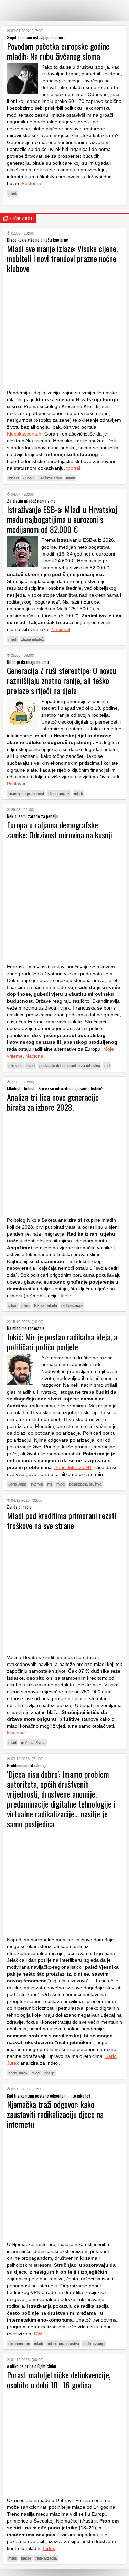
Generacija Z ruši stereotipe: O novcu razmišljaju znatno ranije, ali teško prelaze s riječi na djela (62, 680)
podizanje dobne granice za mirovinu (70, 1066)
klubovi (29, 478)
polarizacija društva (85, 1484)
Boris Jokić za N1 (73, 1467)
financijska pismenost (26, 794)
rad (107, 1066)
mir (50, 1484)
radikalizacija (72, 1305)
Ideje (66, 1296)
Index (49, 2548)
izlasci (13, 478)
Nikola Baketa (46, 1305)
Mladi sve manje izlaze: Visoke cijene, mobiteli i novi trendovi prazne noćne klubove (62, 258)
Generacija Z (59, 794)
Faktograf (32, 183)
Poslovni (16, 784)
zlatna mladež (33, 639)
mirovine (15, 1066)
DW (38, 2334)
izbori (13, 1305)
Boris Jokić (18, 1484)
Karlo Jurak (18, 2073)
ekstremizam (19, 2344)
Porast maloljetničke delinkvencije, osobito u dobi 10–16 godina (59, 2380)
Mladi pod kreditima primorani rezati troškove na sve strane (62, 1520)
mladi (13, 193)
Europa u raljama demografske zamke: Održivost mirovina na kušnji (60, 830)
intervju (37, 1484)
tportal (73, 468)
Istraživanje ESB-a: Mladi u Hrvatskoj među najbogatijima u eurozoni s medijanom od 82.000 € (62, 519)
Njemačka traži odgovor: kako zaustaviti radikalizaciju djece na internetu (55, 2114)
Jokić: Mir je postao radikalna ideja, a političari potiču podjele (62, 1342)
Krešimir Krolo (50, 478)
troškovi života (33, 1743)
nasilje (50, 2073)
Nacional (61, 629)
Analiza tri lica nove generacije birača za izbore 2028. (53, 1102)
